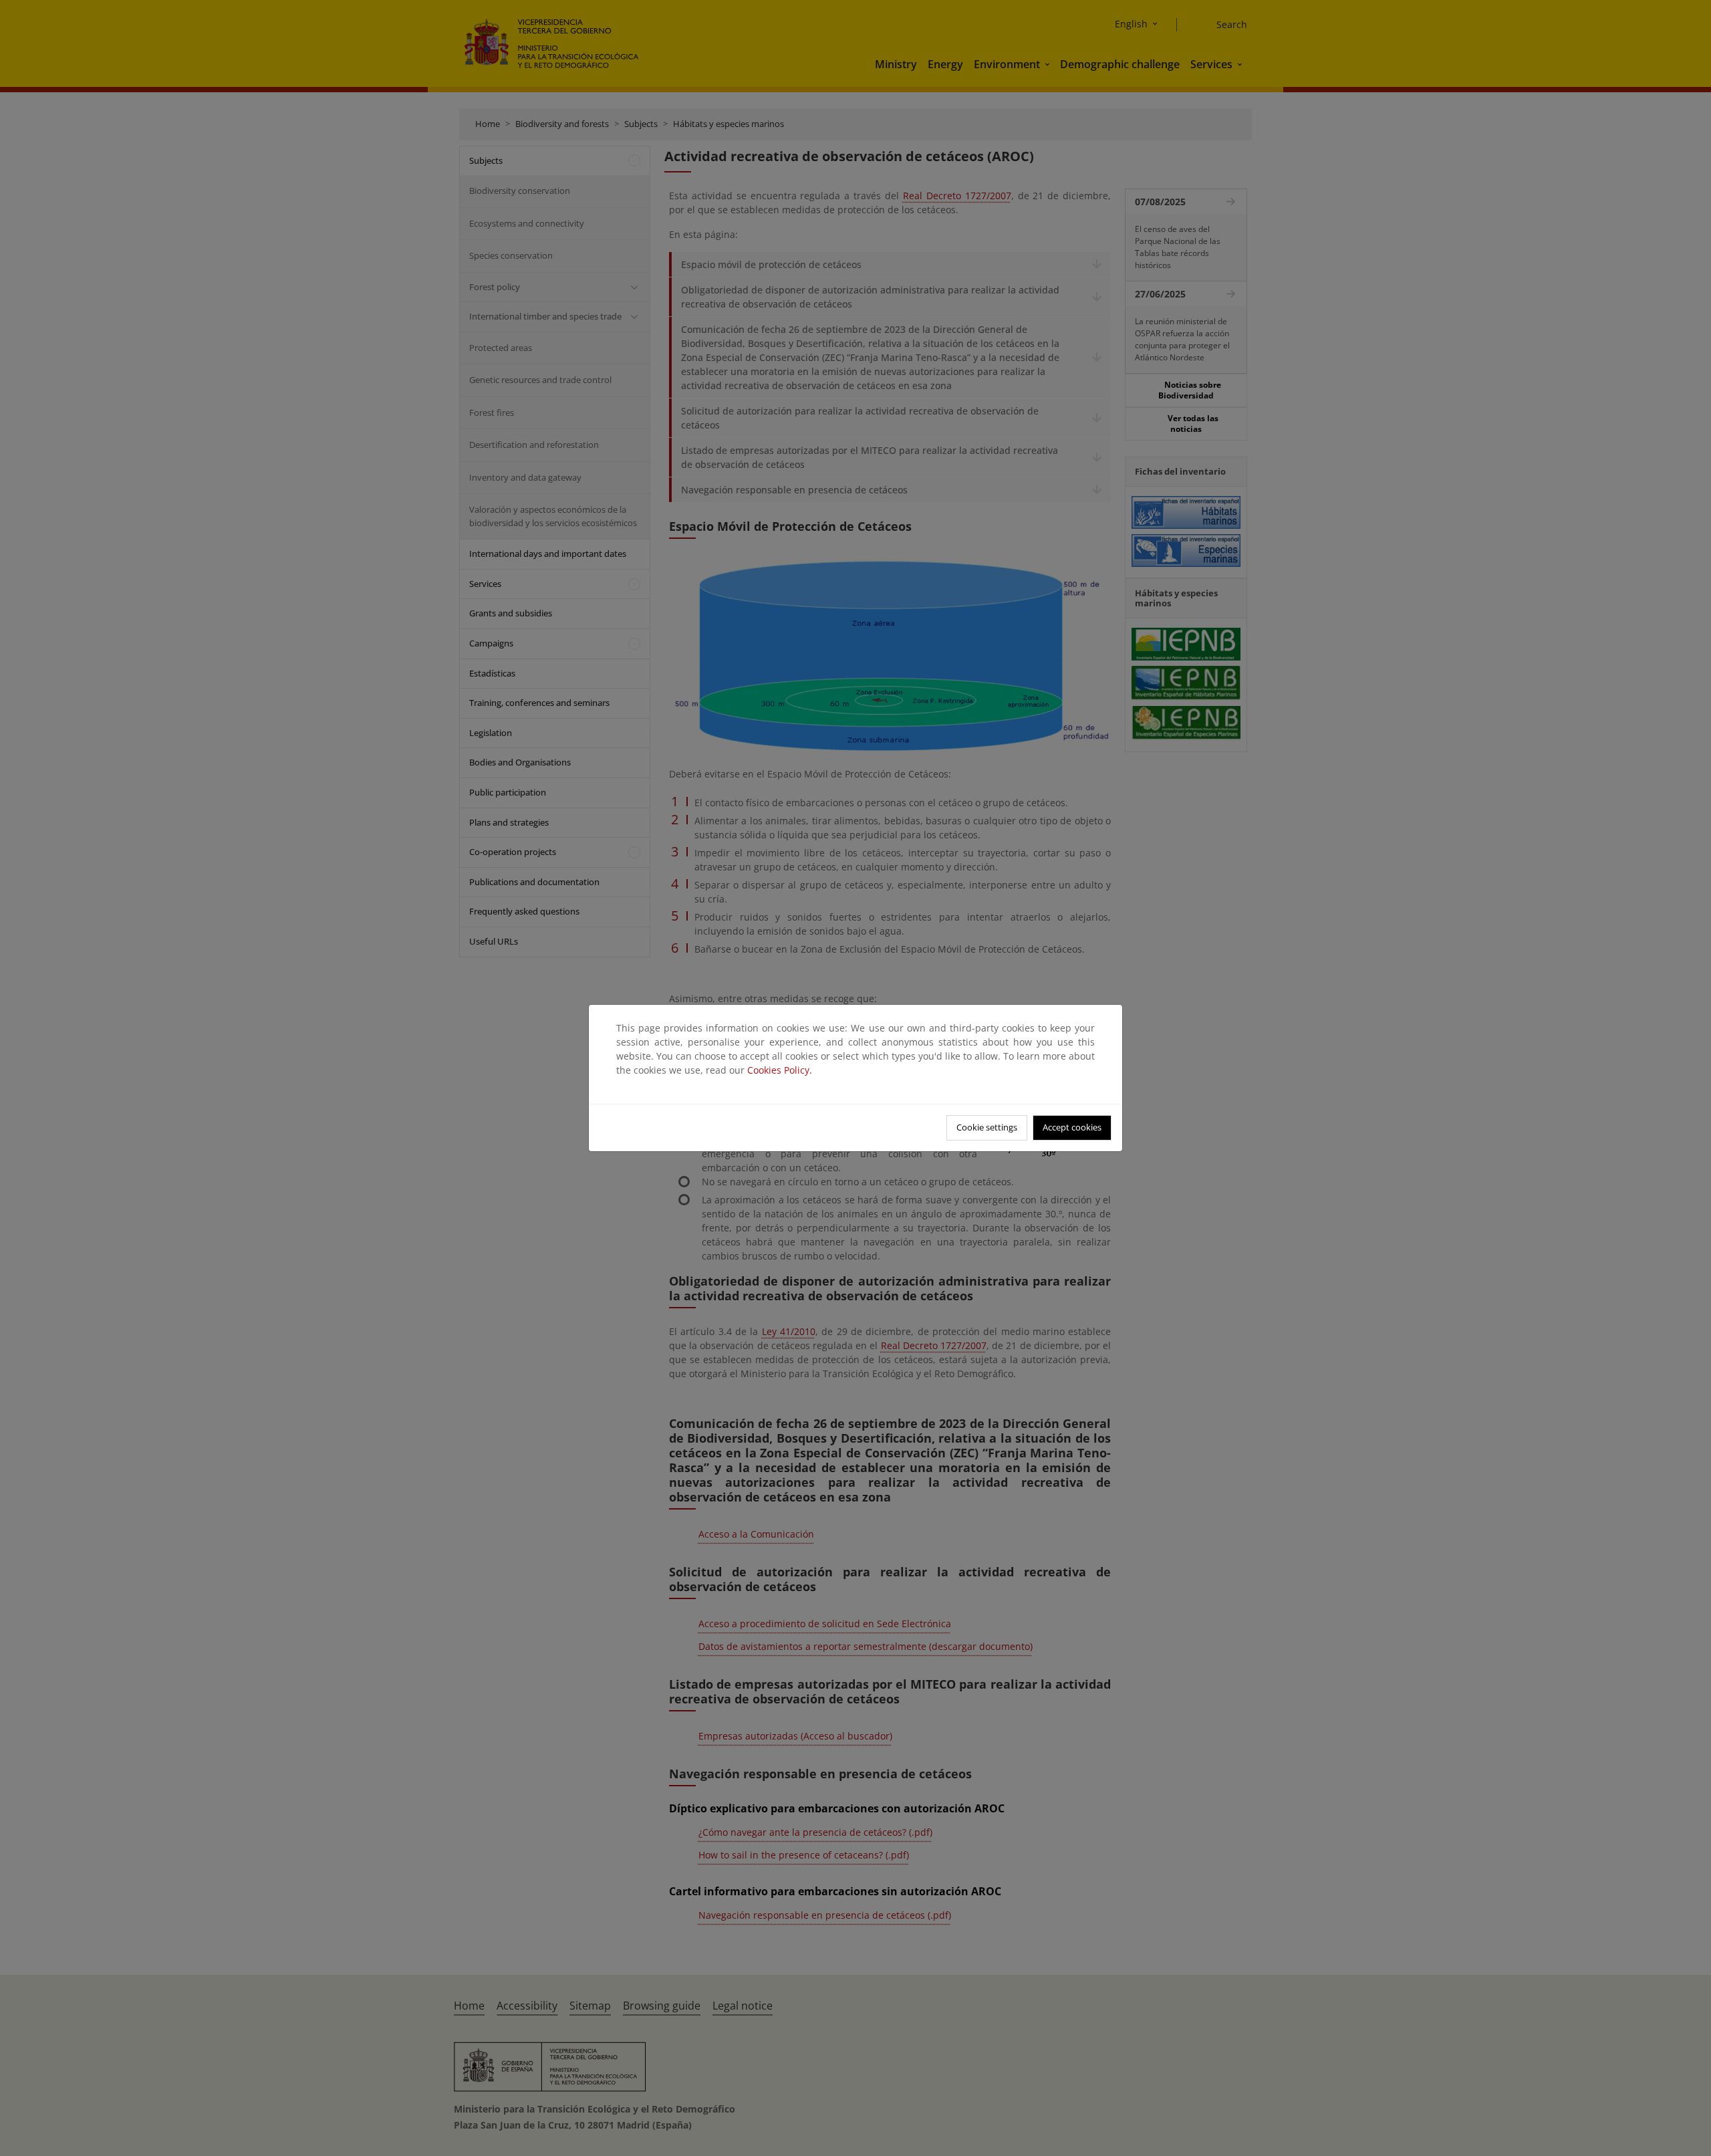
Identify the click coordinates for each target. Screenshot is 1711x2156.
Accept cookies (1072, 1127)
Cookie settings (987, 1127)
